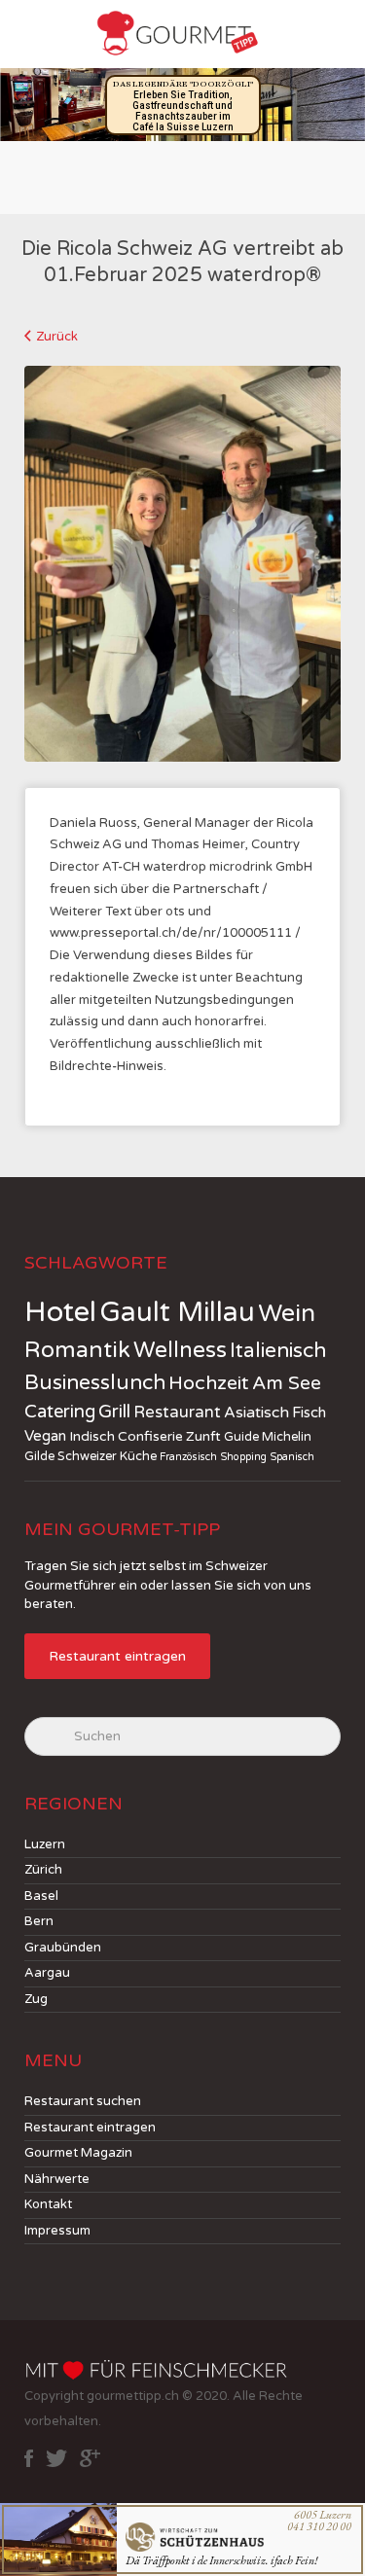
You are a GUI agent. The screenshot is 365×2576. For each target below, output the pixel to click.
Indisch (92, 1436)
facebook (29, 2458)
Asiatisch (256, 1413)
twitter (56, 2458)
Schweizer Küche (107, 1456)
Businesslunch (95, 1383)
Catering (60, 1412)
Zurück (57, 337)
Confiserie (150, 1436)
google (90, 2458)
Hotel (60, 1312)
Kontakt (48, 2204)
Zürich (43, 1870)
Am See (287, 1383)
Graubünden (63, 1948)
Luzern (45, 1844)
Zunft (203, 1436)
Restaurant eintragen (117, 1656)
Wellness (180, 1350)
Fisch (309, 1413)
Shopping (243, 1457)
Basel (41, 1896)
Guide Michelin (268, 1437)
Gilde (39, 1456)
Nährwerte (57, 2179)
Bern (39, 1921)
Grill (114, 1412)
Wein (287, 1313)
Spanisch (292, 1457)
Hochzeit (209, 1383)
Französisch (188, 1457)
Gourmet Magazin (78, 2153)
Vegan (45, 1436)
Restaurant (177, 1413)
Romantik (77, 1350)
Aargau (47, 1973)
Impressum (57, 2231)
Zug (36, 1999)
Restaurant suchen (83, 2101)
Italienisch (278, 1351)
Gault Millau (177, 1312)
